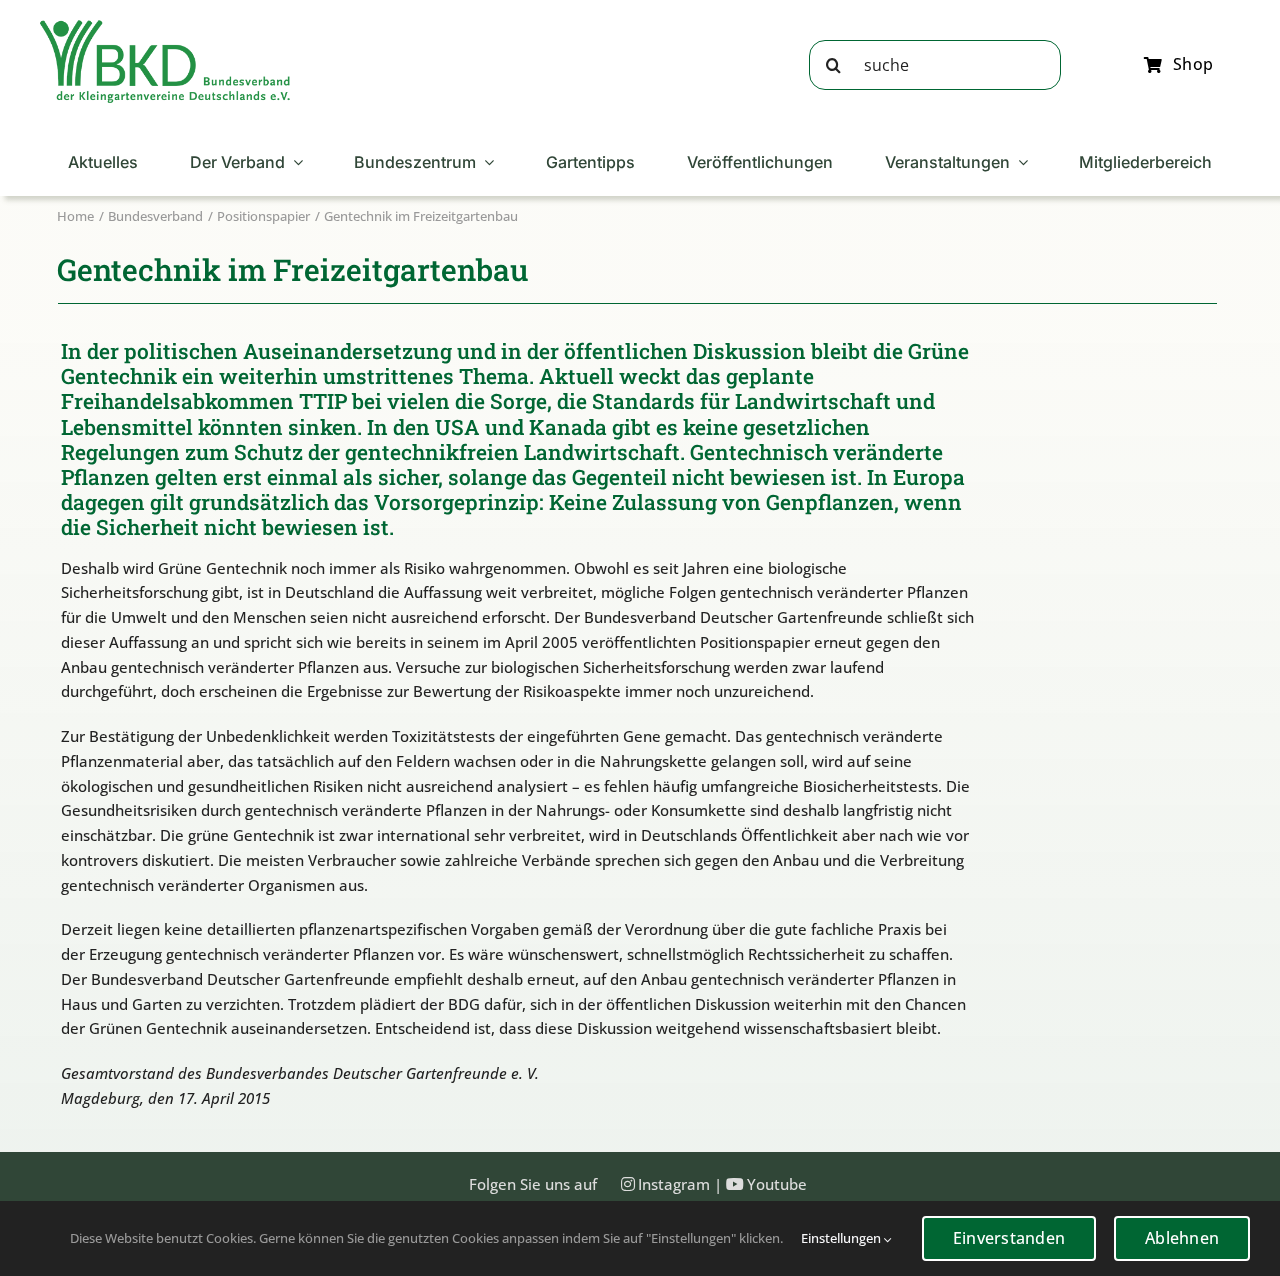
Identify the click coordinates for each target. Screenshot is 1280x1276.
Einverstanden (1009, 1238)
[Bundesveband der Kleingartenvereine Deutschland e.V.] (165, 27)
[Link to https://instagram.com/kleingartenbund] (628, 1184)
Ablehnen (1182, 1238)
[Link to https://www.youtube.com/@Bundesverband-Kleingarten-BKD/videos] (735, 1184)
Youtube (777, 1184)
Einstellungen (842, 1238)
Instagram (674, 1184)
